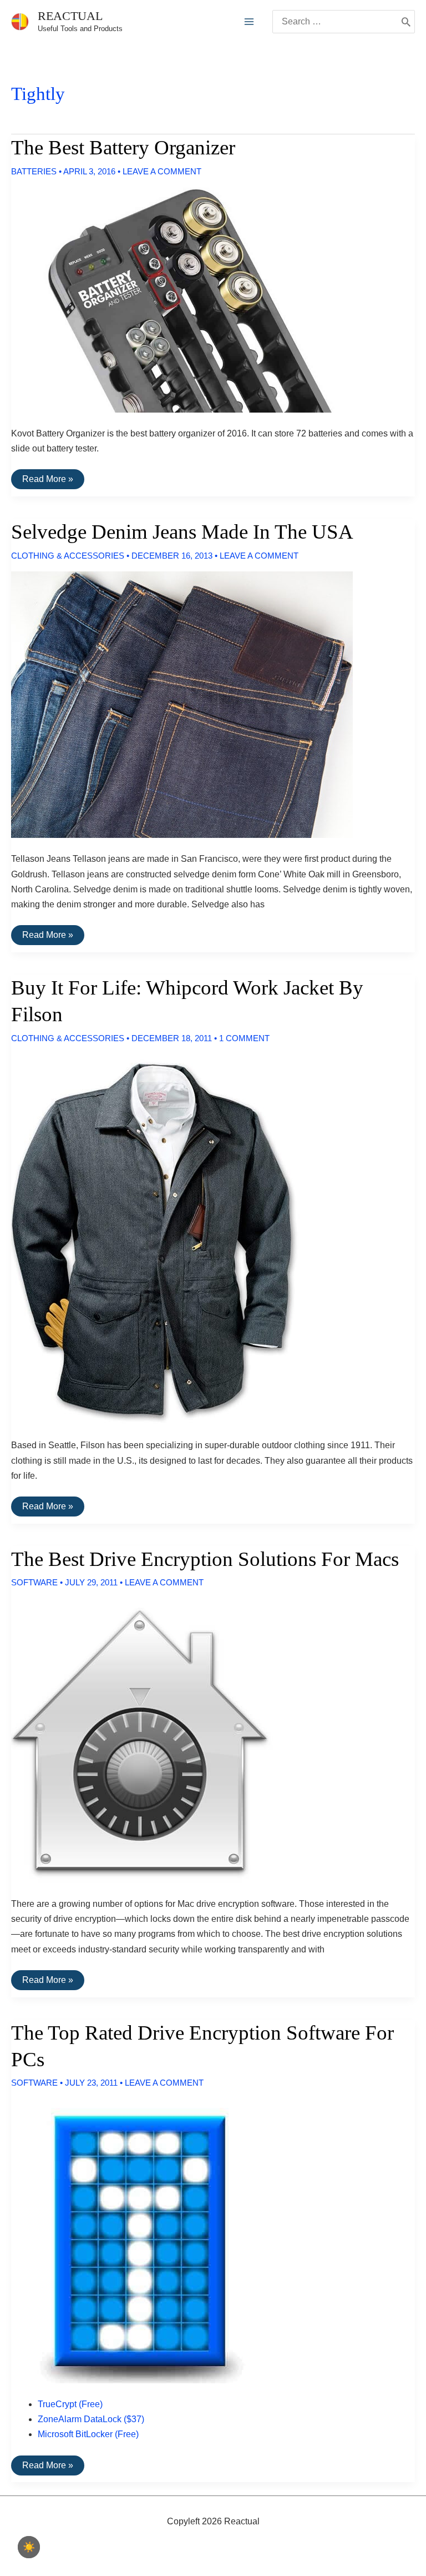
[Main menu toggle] (249, 22)
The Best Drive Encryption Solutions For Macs (205, 1559)
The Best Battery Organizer (123, 147)
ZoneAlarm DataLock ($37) (91, 2419)
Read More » (47, 481)
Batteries (34, 171)
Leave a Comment (162, 171)
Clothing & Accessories (68, 556)
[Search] (406, 22)
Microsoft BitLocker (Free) (88, 2434)
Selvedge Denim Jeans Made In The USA (182, 532)
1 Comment (244, 1038)
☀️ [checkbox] (29, 2547)
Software (34, 1582)
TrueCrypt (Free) (70, 2404)
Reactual (70, 16)
